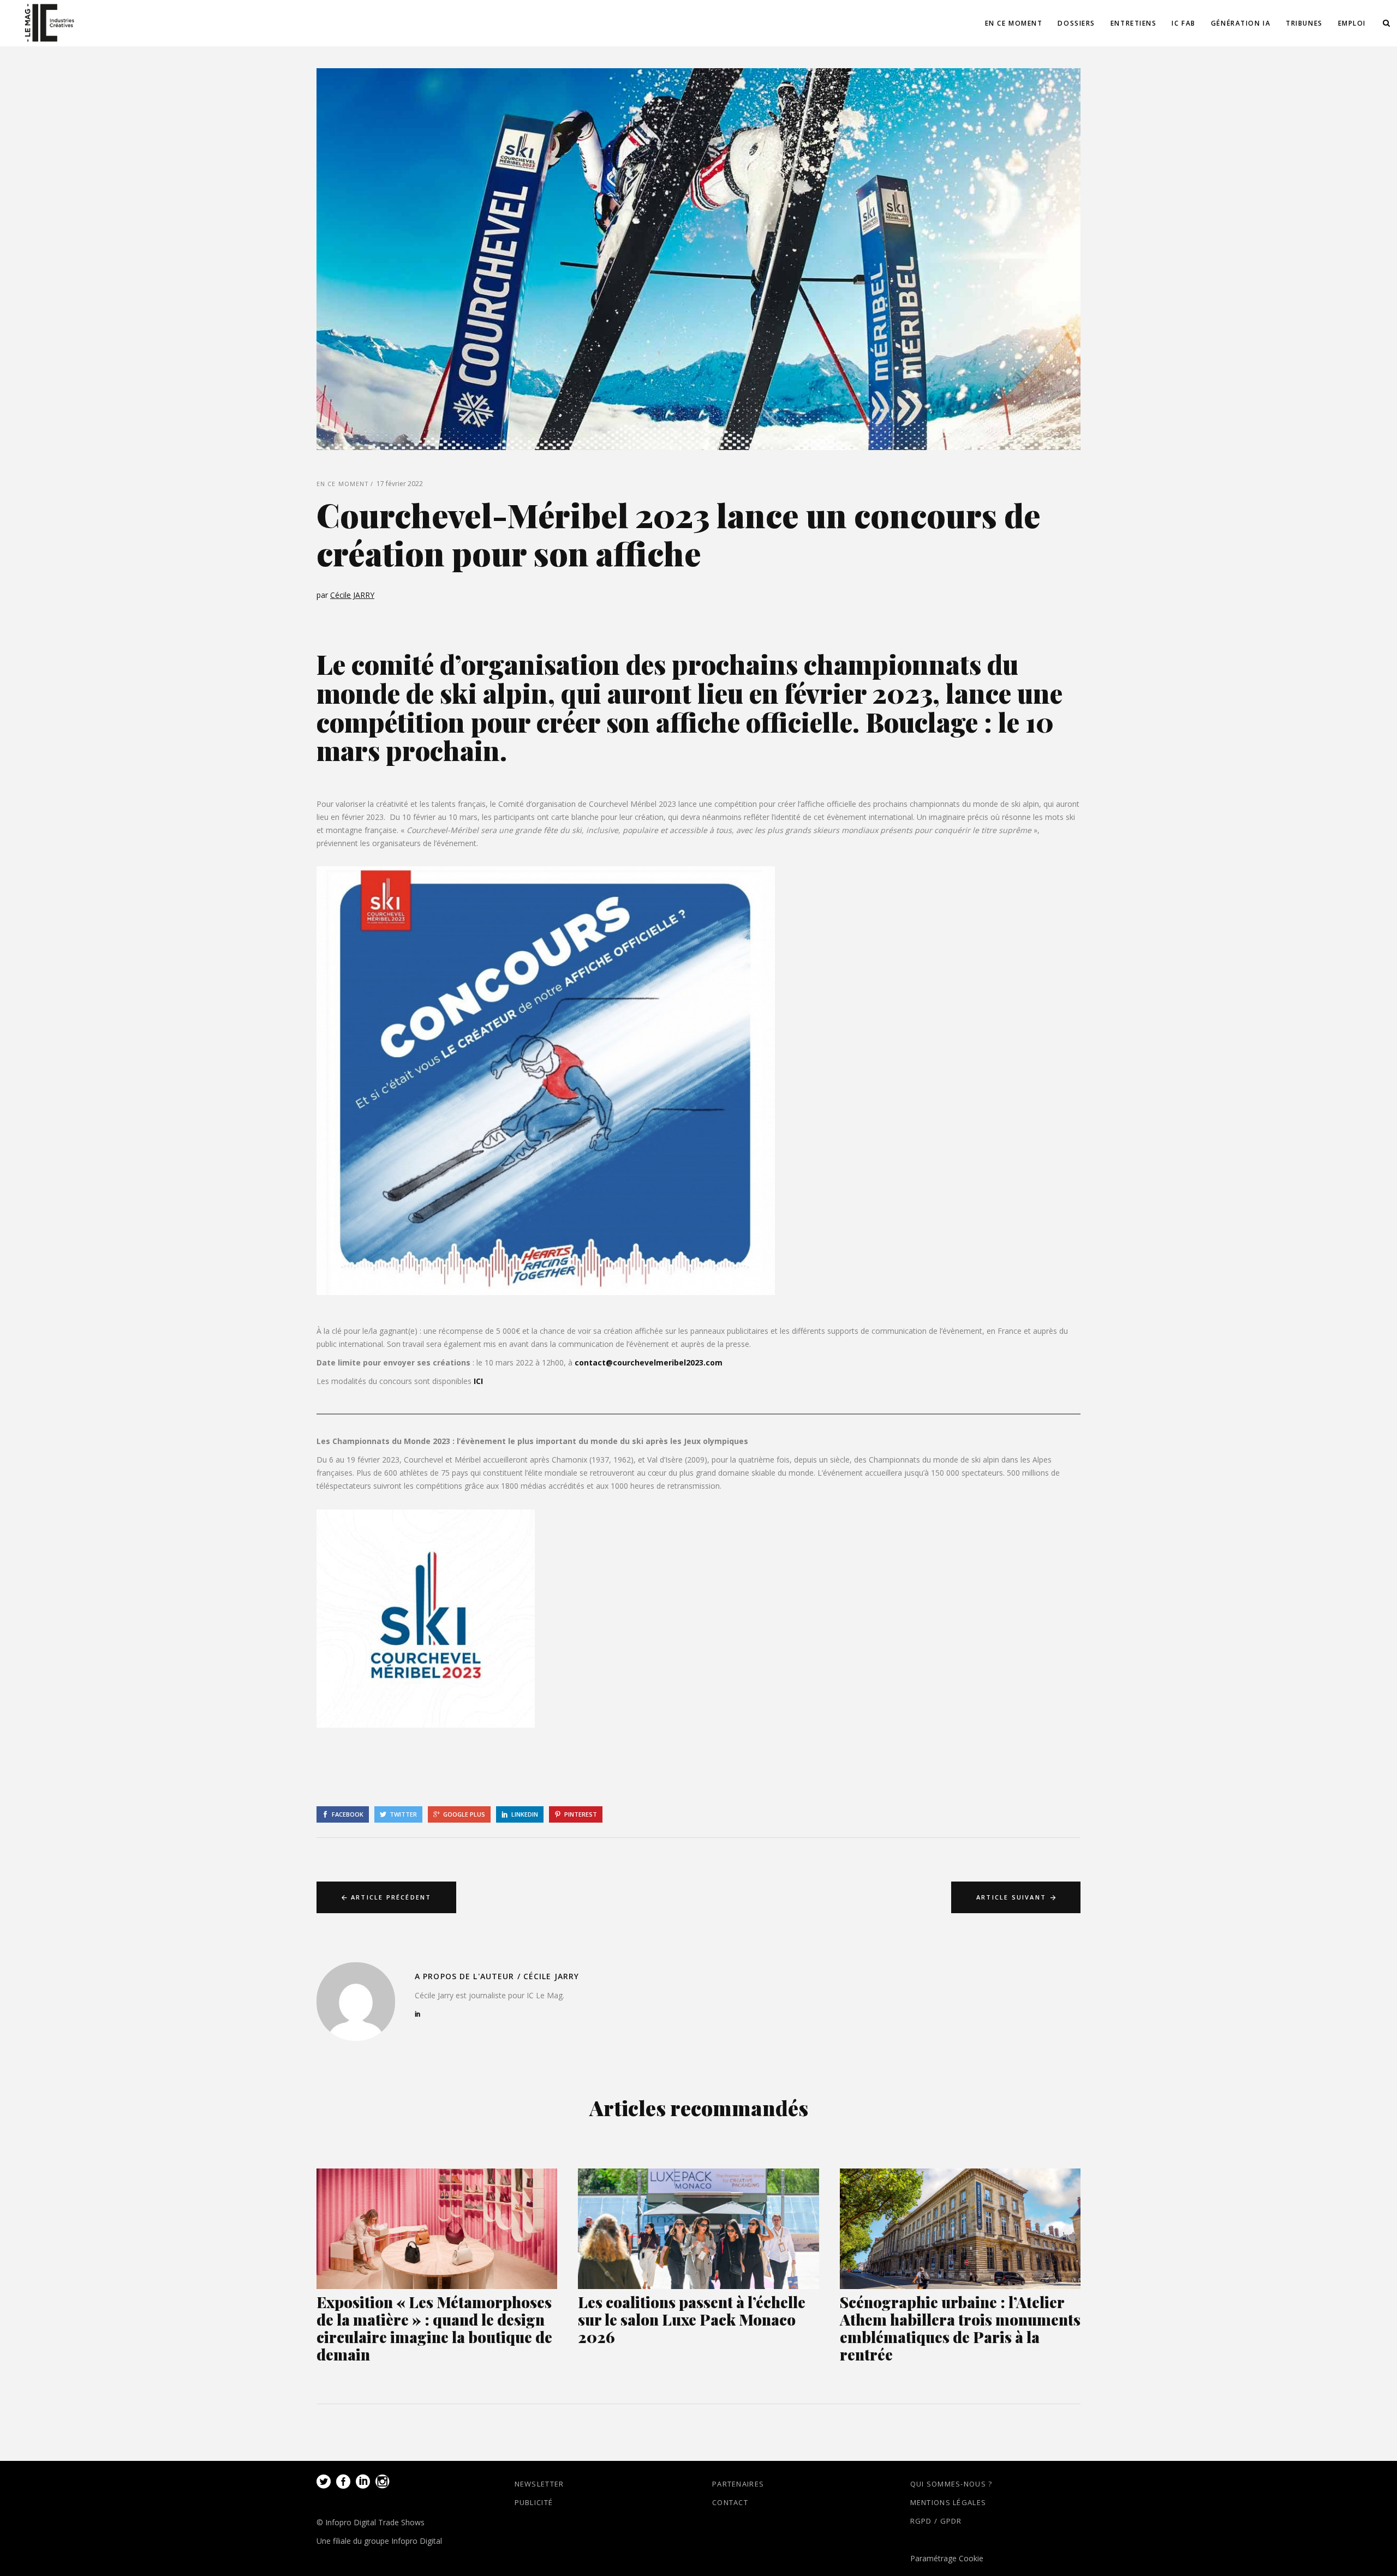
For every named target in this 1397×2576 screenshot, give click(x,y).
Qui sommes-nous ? (951, 2484)
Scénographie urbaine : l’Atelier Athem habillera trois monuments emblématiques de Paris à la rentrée (960, 2328)
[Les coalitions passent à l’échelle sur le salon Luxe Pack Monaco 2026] (698, 2229)
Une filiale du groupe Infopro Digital (379, 2541)
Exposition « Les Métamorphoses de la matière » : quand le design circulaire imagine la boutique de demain (434, 2328)
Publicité (534, 2502)
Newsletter (539, 2484)
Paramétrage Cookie (947, 2558)
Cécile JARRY (352, 595)
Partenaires (738, 2484)
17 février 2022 (400, 484)
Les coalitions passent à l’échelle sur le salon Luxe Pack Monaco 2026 (692, 2319)
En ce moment (343, 484)
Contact (730, 2502)
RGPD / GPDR (936, 2521)
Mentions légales (948, 2502)
